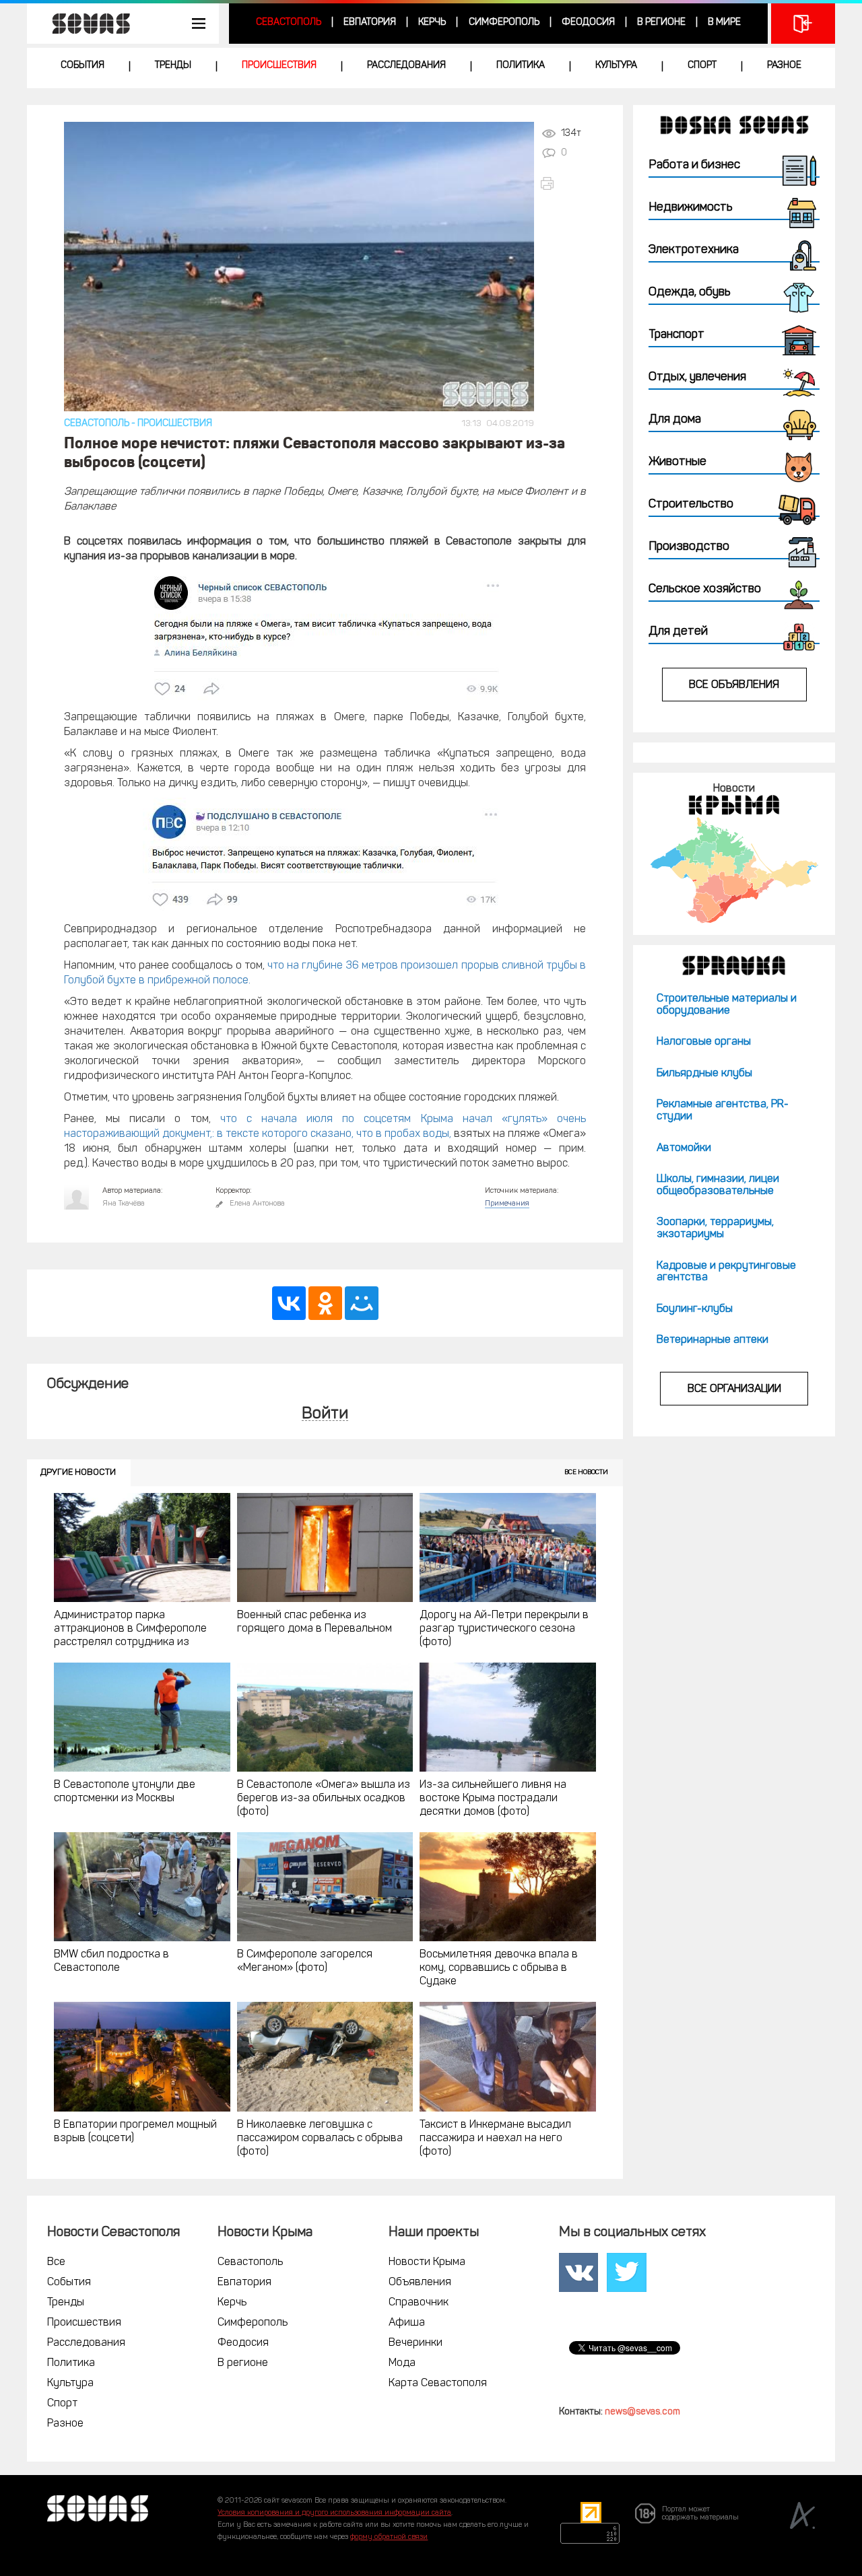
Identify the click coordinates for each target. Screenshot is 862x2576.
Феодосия (588, 23)
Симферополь (504, 23)
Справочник (419, 2303)
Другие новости (78, 1472)
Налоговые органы (704, 1042)
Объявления (420, 2283)
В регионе (661, 23)
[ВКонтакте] (289, 1303)
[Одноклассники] (325, 1303)
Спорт (702, 66)
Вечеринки (416, 2343)
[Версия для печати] (563, 183)
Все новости (586, 1472)
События (82, 66)
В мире (724, 23)
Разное (784, 66)
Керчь (432, 23)
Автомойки (684, 1148)
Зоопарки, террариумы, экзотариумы (715, 1228)
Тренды (173, 66)
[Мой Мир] (362, 1303)
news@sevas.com (642, 2412)
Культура (616, 66)
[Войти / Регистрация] (803, 24)
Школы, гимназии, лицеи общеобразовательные (718, 1185)
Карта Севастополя (438, 2383)
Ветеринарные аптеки (712, 1340)
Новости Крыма (427, 2262)
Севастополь (289, 23)
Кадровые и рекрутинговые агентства (726, 1272)
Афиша (407, 2323)
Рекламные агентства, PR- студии (723, 1111)
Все (56, 2262)
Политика (521, 66)
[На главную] (84, 24)
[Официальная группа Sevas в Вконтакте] (578, 2272)
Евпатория (370, 23)
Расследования (406, 66)
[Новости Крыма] (734, 870)
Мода (402, 2363)
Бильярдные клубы (704, 1074)
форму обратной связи (389, 2537)
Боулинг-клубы (695, 1309)
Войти (325, 1415)
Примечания (507, 1204)
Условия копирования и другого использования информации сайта (334, 2513)
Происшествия (279, 66)
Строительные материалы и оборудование (727, 1005)
